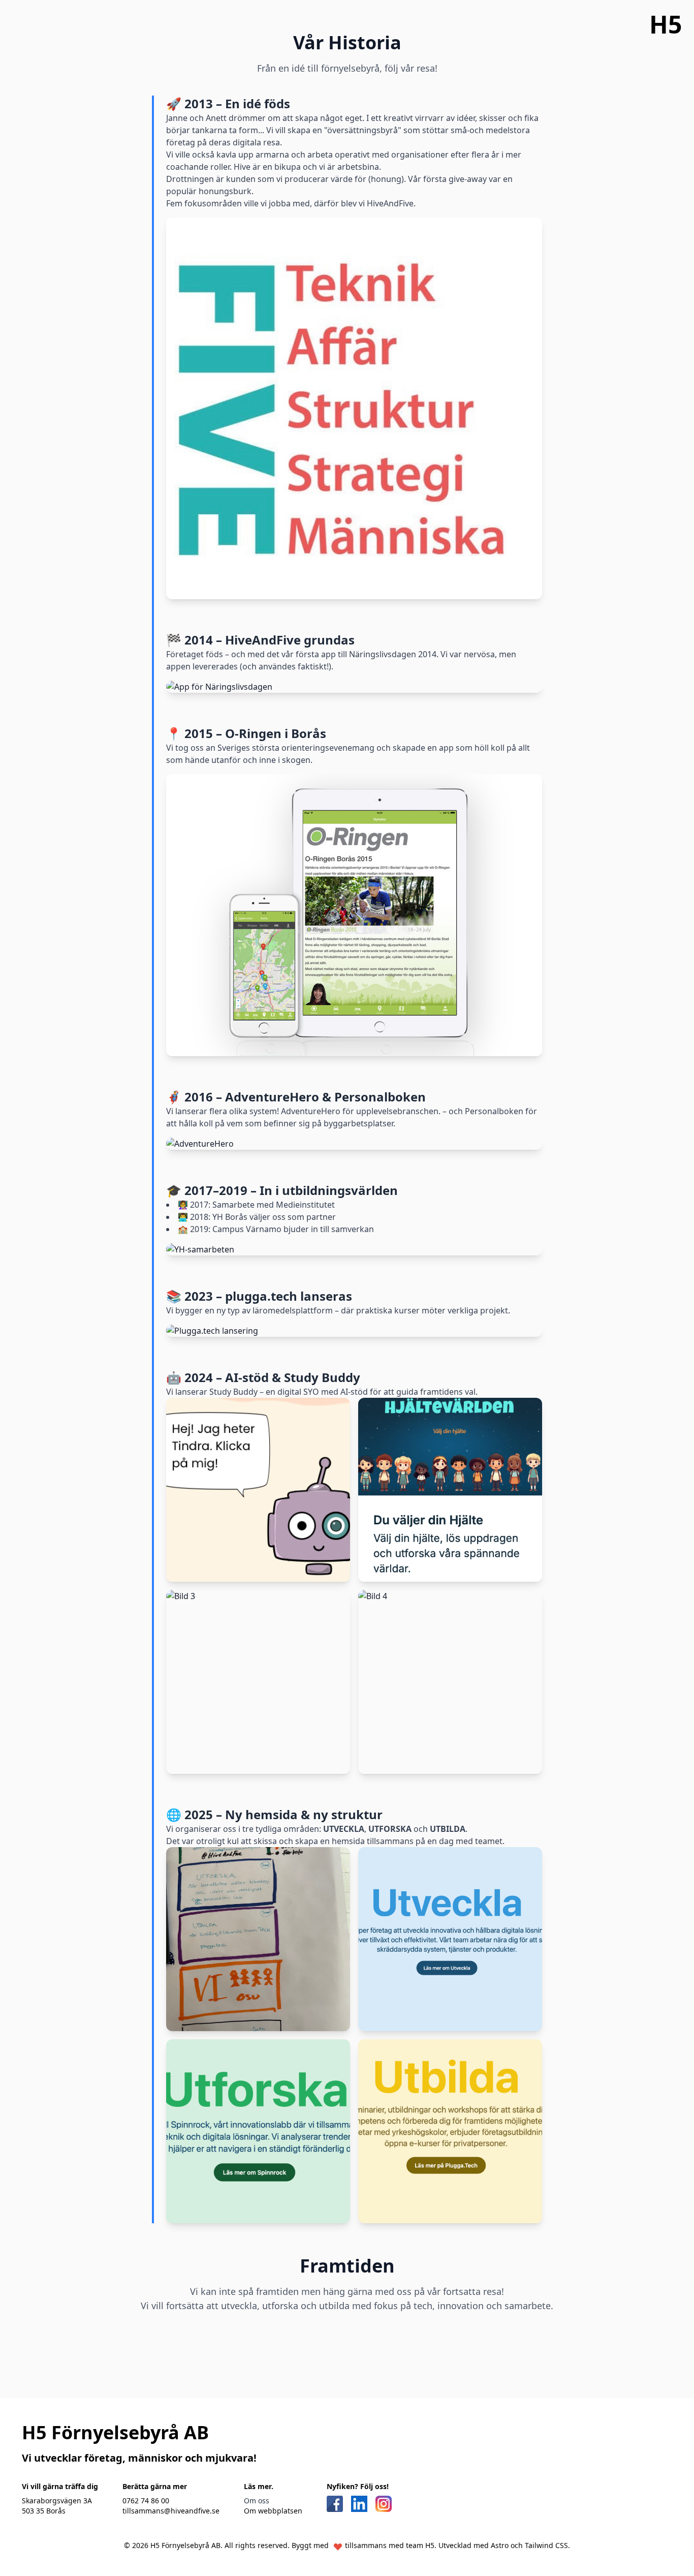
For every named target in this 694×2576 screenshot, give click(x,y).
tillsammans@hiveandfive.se (171, 2511)
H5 (666, 24)
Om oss (257, 2501)
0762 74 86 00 (146, 2501)
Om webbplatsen (273, 2511)
